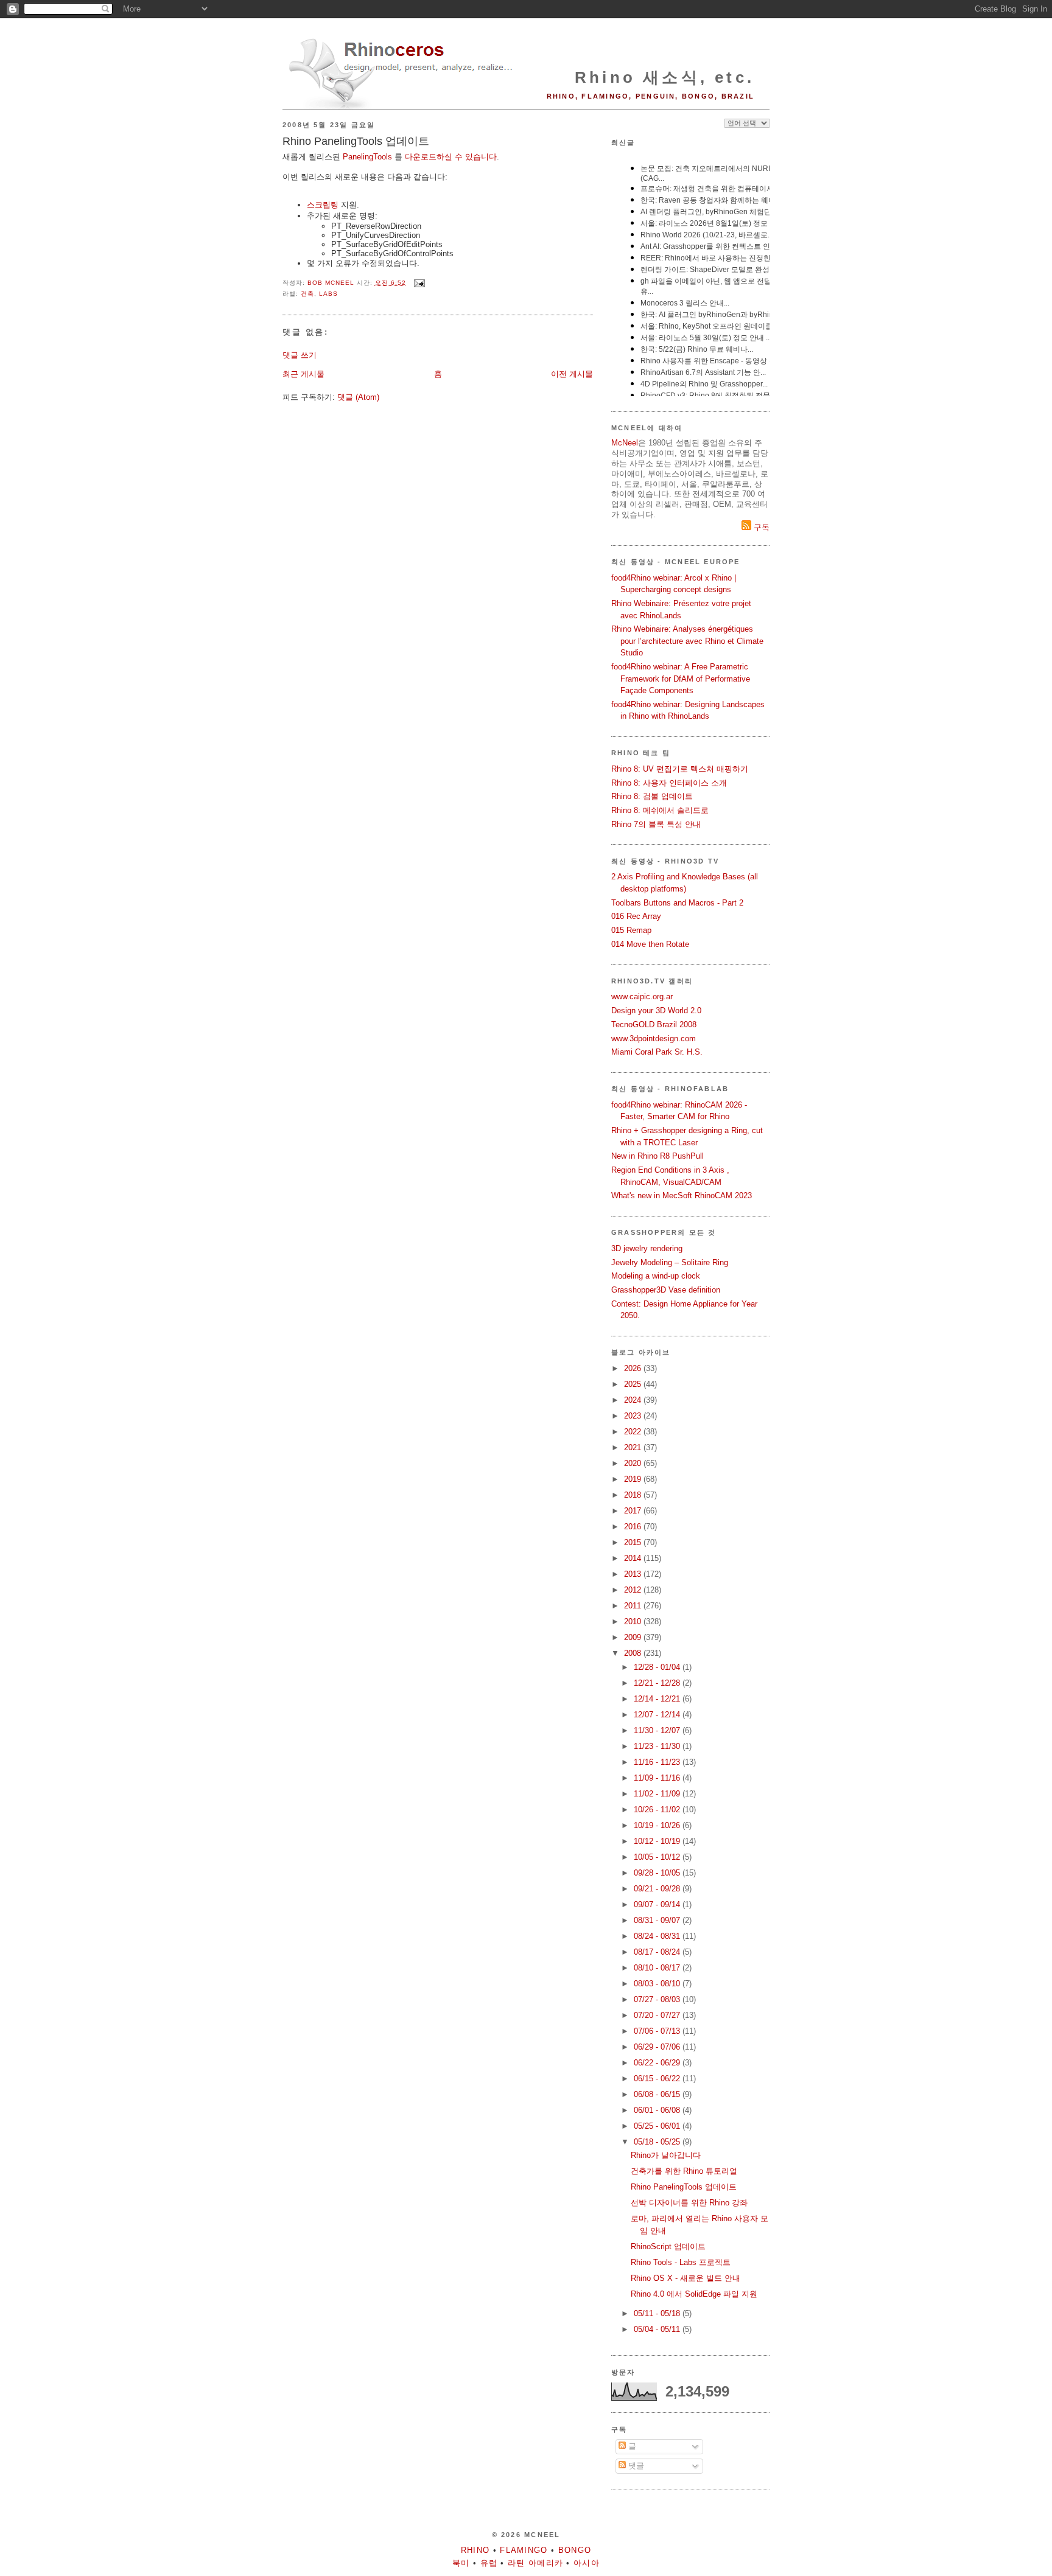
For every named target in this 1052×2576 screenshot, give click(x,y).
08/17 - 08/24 (658, 1952)
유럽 (489, 2563)
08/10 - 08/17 (658, 1968)
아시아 (587, 2563)
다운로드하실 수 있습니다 (451, 157)
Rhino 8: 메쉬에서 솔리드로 (660, 810)
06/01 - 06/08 (658, 2110)
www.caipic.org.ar (642, 997)
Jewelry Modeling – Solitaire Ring (670, 1262)
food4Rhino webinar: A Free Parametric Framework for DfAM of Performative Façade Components (681, 679)
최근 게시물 (303, 374)
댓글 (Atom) (358, 397)
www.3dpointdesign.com (654, 1038)
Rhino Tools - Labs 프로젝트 (681, 2262)
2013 (634, 1574)
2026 (634, 1368)
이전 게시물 (572, 374)
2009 (634, 1637)
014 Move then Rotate (650, 944)
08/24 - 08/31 (658, 1936)
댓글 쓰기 (300, 355)
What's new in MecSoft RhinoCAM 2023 (682, 1196)
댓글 (635, 2466)
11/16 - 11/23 (658, 1762)
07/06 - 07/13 (658, 2031)
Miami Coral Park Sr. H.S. (657, 1052)
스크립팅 (323, 205)
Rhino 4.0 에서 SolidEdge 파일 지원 (694, 2294)
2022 (634, 1432)
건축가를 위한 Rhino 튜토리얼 (684, 2171)
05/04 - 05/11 (658, 2329)
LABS (328, 294)
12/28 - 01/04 (658, 1667)
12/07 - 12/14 (658, 1715)
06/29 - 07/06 (658, 2047)
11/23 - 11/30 (658, 1746)
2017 (634, 1511)
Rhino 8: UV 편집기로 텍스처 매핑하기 (680, 769)
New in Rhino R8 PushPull (657, 1156)
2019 (634, 1479)
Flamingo (524, 2550)
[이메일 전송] (419, 283)
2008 (634, 1653)
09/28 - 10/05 (658, 1873)
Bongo (575, 2550)
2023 (634, 1416)
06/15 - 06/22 (658, 2079)
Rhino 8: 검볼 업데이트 (652, 796)
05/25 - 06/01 (658, 2126)
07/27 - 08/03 (658, 1999)
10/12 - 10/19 (658, 1841)
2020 (634, 1463)
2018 (634, 1495)
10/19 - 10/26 (658, 1825)
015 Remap (631, 930)
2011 (634, 1606)
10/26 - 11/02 (658, 1810)
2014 (634, 1558)
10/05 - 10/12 (658, 1857)
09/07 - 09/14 (658, 1904)
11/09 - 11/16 (658, 1778)
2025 (634, 1384)
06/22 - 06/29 (658, 2063)
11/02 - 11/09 (658, 1794)
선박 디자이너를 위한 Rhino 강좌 (689, 2203)
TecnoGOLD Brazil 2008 (654, 1024)
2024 (634, 1400)
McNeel (625, 443)
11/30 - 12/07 (658, 1730)
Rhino (475, 2550)
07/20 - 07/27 (658, 2015)
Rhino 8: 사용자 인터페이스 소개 (669, 783)
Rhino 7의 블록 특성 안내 (656, 824)
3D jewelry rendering (647, 1248)
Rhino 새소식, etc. (665, 77)
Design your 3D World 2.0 (656, 1011)
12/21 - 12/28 (658, 1683)
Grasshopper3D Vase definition (666, 1290)
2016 (634, 1527)
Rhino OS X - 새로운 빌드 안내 (686, 2278)
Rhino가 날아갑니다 (666, 2155)
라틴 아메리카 (535, 2563)
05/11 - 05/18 (658, 2313)
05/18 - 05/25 (658, 2142)
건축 (307, 294)
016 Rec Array (636, 916)
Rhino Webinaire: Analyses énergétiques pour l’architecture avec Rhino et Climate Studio (687, 641)
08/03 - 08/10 (658, 1984)
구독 (760, 527)
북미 (461, 2563)
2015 (634, 1542)
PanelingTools (367, 157)
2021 (634, 1447)
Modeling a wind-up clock (656, 1276)
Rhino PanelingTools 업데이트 (684, 2187)
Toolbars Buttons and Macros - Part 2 (677, 903)
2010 (634, 1621)
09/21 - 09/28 (658, 1889)
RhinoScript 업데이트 (668, 2246)
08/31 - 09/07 (658, 1920)
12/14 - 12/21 (658, 1699)
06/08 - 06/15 (658, 2094)
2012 (634, 1590)
